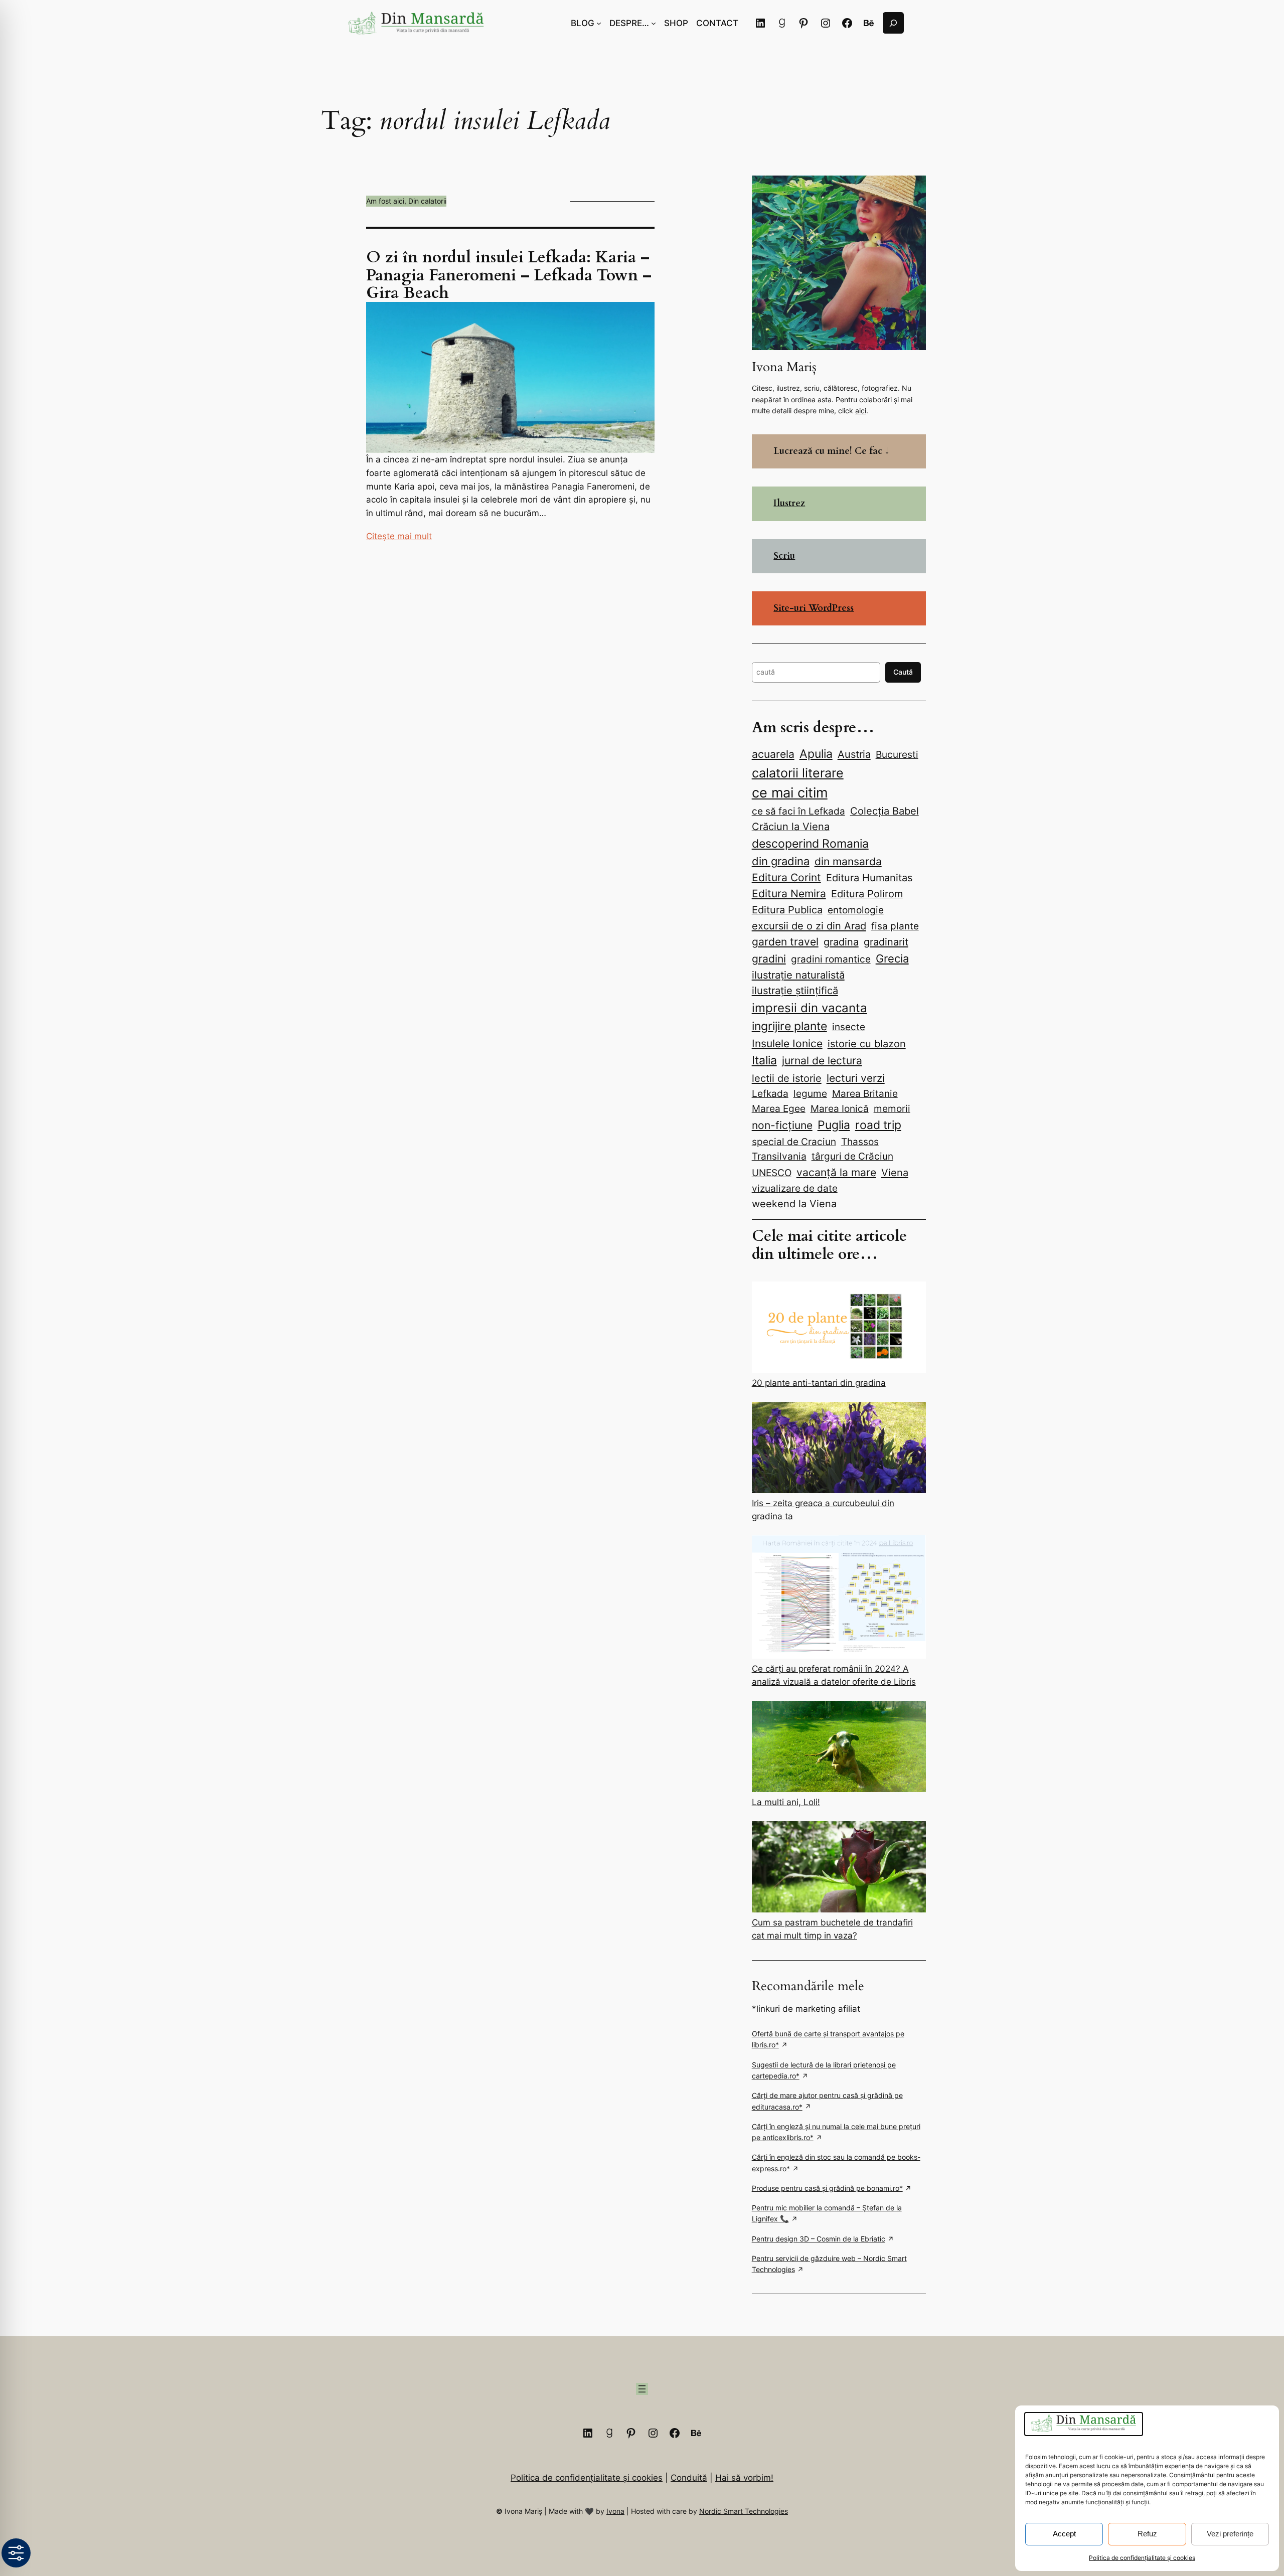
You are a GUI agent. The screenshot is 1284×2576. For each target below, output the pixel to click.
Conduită (689, 2478)
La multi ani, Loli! (786, 1802)
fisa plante (895, 926)
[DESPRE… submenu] (654, 23)
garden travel (785, 942)
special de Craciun (794, 1142)
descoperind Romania (810, 843)
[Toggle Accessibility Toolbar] (16, 2553)
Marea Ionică (840, 1108)
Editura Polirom (867, 894)
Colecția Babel (885, 811)
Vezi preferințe (1230, 2534)
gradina (841, 942)
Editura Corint (786, 877)
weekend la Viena (794, 1204)
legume (810, 1093)
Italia (764, 1060)
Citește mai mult (399, 536)
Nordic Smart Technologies (744, 2511)
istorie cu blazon (867, 1043)
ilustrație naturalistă (798, 975)
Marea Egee (779, 1109)
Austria (854, 754)
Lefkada (770, 1093)
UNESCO (772, 1173)
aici (861, 411)
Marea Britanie (865, 1093)
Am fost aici (385, 201)
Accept (1064, 2534)
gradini (769, 959)
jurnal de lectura (822, 1061)
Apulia (816, 754)
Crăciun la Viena (791, 827)
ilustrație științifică (795, 990)
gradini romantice (831, 959)
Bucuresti (897, 754)
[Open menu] (642, 2389)
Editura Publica (787, 910)
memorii (892, 1108)
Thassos (860, 1142)
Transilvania (779, 1156)
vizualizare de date (795, 1188)
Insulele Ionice (787, 1043)
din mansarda (848, 861)
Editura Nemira (789, 894)
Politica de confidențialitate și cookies (1142, 2558)
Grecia (892, 958)
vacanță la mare (836, 1172)
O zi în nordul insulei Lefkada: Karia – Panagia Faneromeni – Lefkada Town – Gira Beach (509, 275)
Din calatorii (427, 201)
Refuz (1147, 2534)
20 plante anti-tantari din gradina (819, 1383)
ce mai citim (790, 792)
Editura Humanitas (869, 878)
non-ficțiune (782, 1125)
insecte (849, 1027)
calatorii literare (798, 773)
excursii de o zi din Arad (809, 926)
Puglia (834, 1125)
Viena (895, 1172)
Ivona (615, 2511)
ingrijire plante (789, 1026)
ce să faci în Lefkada (798, 811)
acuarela (773, 754)
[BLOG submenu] (599, 23)
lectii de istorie (787, 1078)
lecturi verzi (856, 1078)
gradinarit (886, 942)
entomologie (856, 910)
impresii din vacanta (810, 1008)
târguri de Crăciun (852, 1156)
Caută (903, 672)
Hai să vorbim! (744, 2478)
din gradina (781, 861)
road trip (878, 1125)
